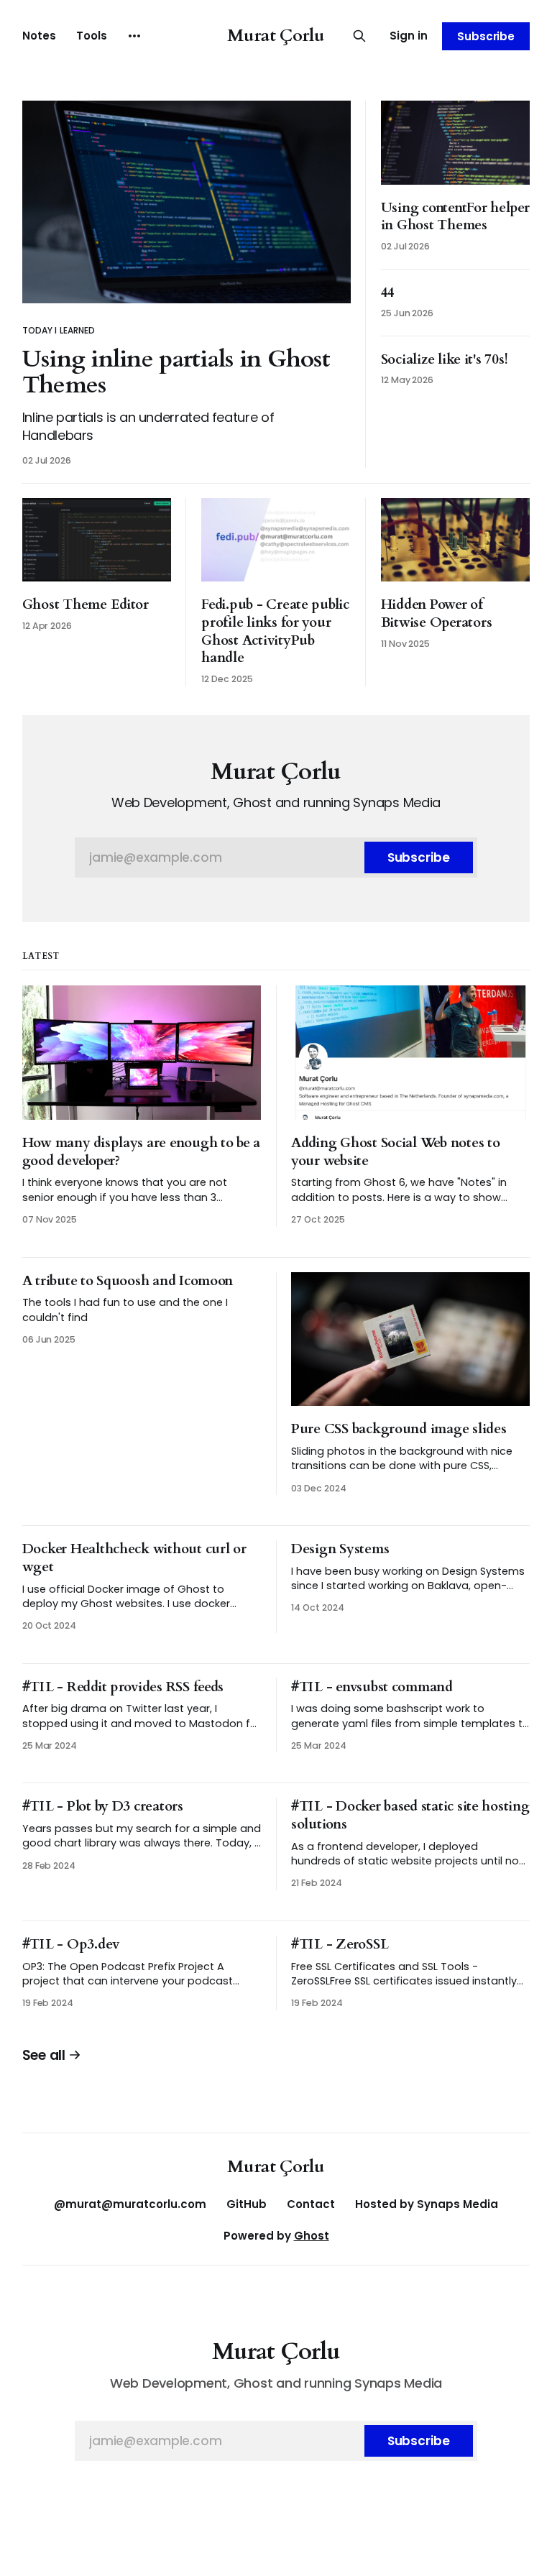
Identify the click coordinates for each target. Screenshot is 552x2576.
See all (44, 2055)
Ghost (312, 2236)
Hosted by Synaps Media (427, 2204)
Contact (311, 2204)
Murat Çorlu (276, 36)
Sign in (409, 36)
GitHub (247, 2204)
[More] (134, 36)
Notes (39, 36)
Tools (92, 36)
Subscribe (486, 36)
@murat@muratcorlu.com (130, 2204)
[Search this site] (359, 36)
